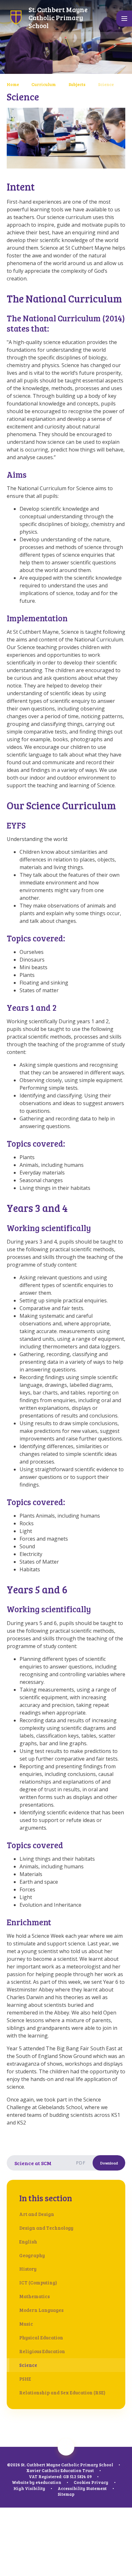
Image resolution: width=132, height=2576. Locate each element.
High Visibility (29, 2488)
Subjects (77, 84)
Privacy (100, 2482)
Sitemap (66, 2494)
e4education (48, 2482)
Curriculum (44, 84)
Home (13, 84)
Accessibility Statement (82, 2488)
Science (106, 84)
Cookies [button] (82, 2482)
